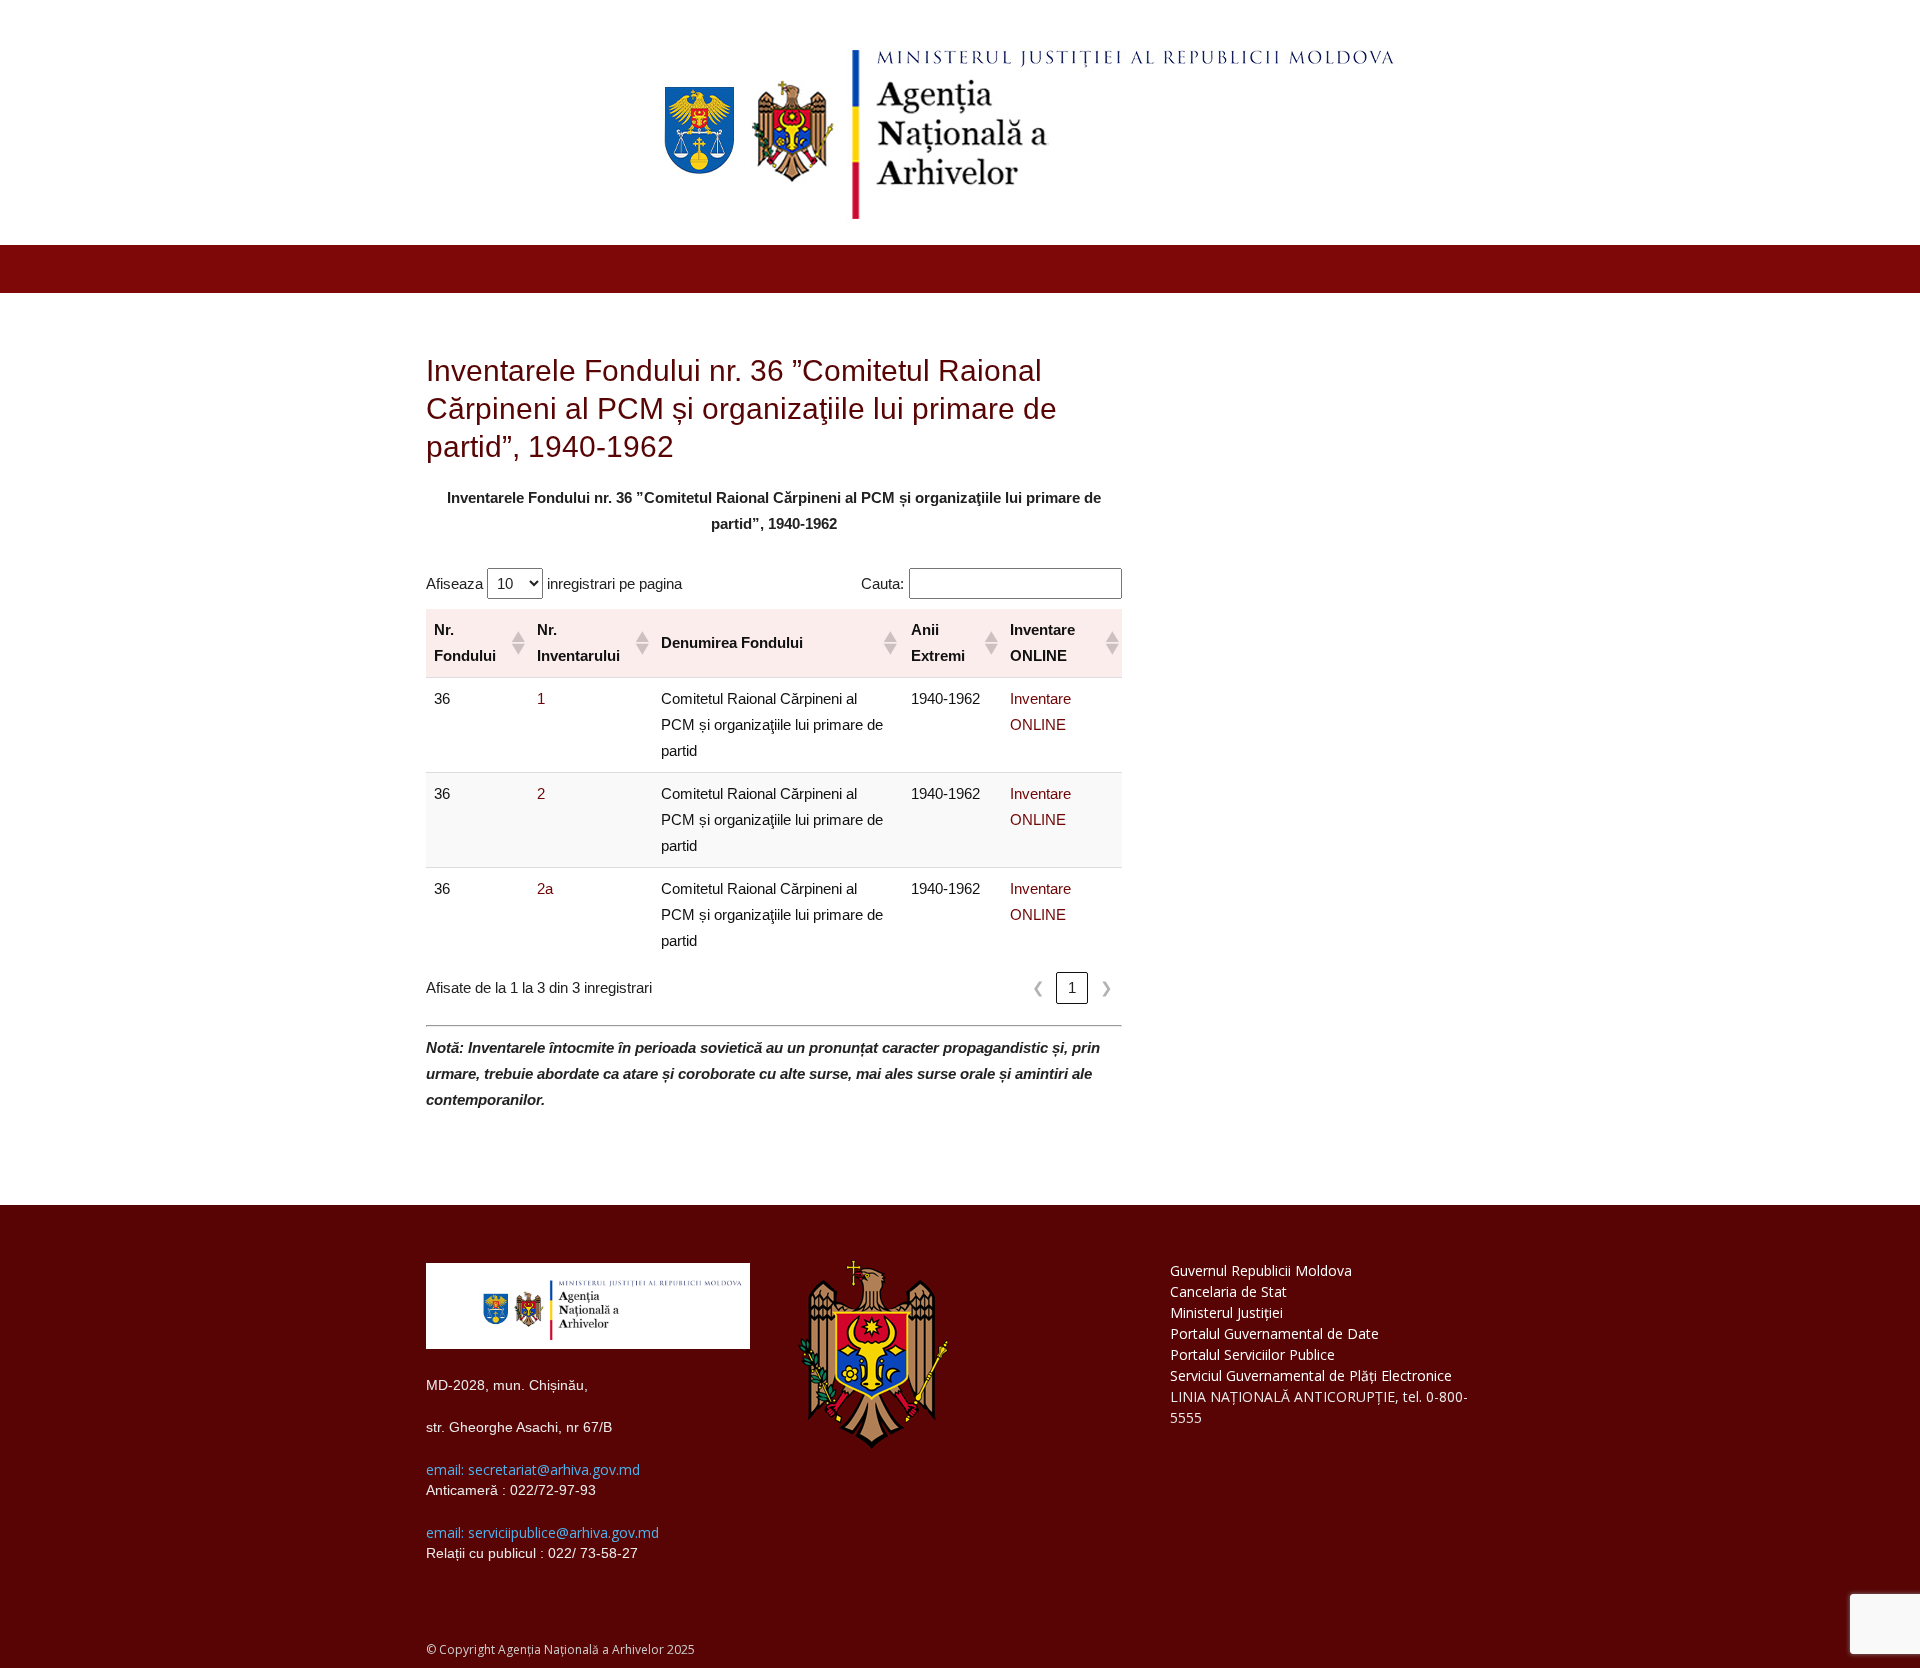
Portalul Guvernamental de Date (1274, 1333)
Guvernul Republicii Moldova (1261, 1270)
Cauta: (882, 583)
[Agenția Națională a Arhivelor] (960, 122)
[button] (516, 643)
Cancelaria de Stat (1228, 1291)
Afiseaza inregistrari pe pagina (554, 583)
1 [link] (1072, 987)
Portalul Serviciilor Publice (1252, 1354)
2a (545, 888)
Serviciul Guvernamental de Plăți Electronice (1311, 1375)
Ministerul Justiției (1226, 1312)
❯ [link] (1106, 987)
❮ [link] (1038, 987)
